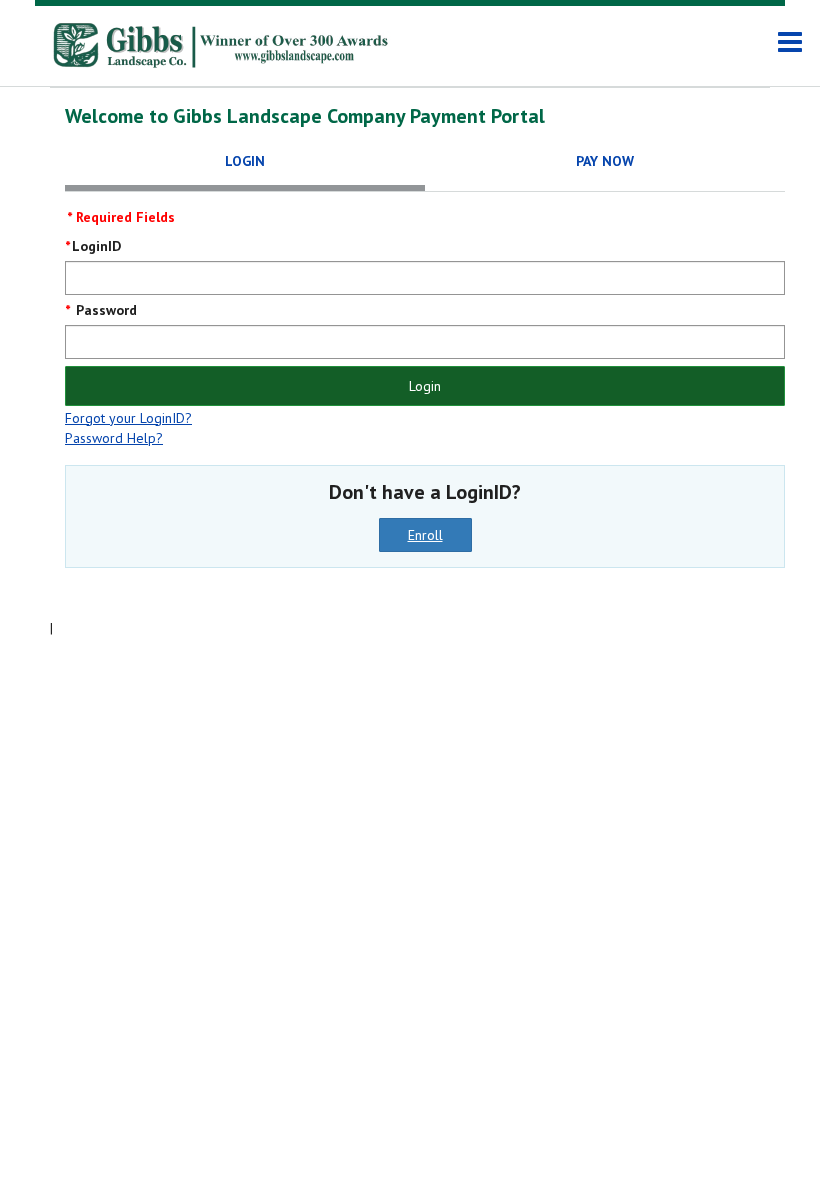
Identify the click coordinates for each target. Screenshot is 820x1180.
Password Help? (114, 438)
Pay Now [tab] (605, 161)
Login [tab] (245, 161)
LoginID (96, 246)
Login (425, 386)
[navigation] (790, 42)
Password (104, 310)
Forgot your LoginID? (128, 418)
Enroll (425, 535)
